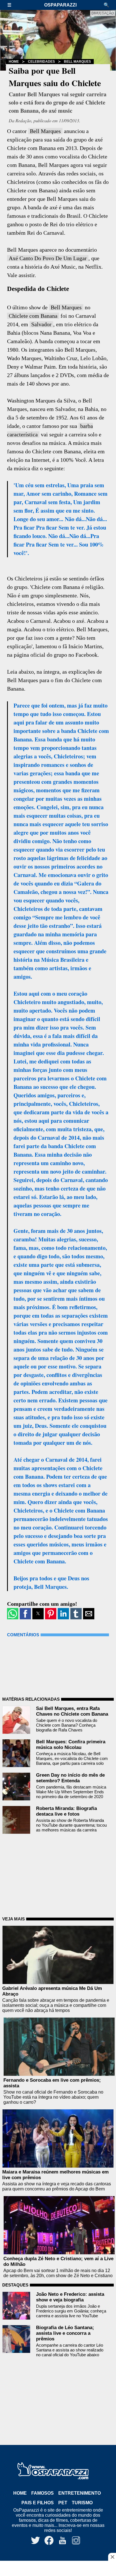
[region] (58, 2569)
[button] (12, 5)
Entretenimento (80, 2493)
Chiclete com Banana (33, 316)
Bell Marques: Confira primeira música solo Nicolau (71, 1745)
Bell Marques (77, 62)
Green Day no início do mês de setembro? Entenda (70, 1778)
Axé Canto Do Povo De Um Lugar (48, 258)
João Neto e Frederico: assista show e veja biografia (70, 2297)
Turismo (82, 2503)
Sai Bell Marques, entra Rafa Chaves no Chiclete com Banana (72, 1711)
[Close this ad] (112, 2557)
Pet (63, 2503)
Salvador (41, 324)
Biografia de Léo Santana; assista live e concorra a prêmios (65, 2333)
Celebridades (41, 62)
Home (14, 62)
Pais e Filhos (38, 2503)
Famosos (43, 2493)
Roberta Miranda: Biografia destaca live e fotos (66, 1811)
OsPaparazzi (60, 5)
